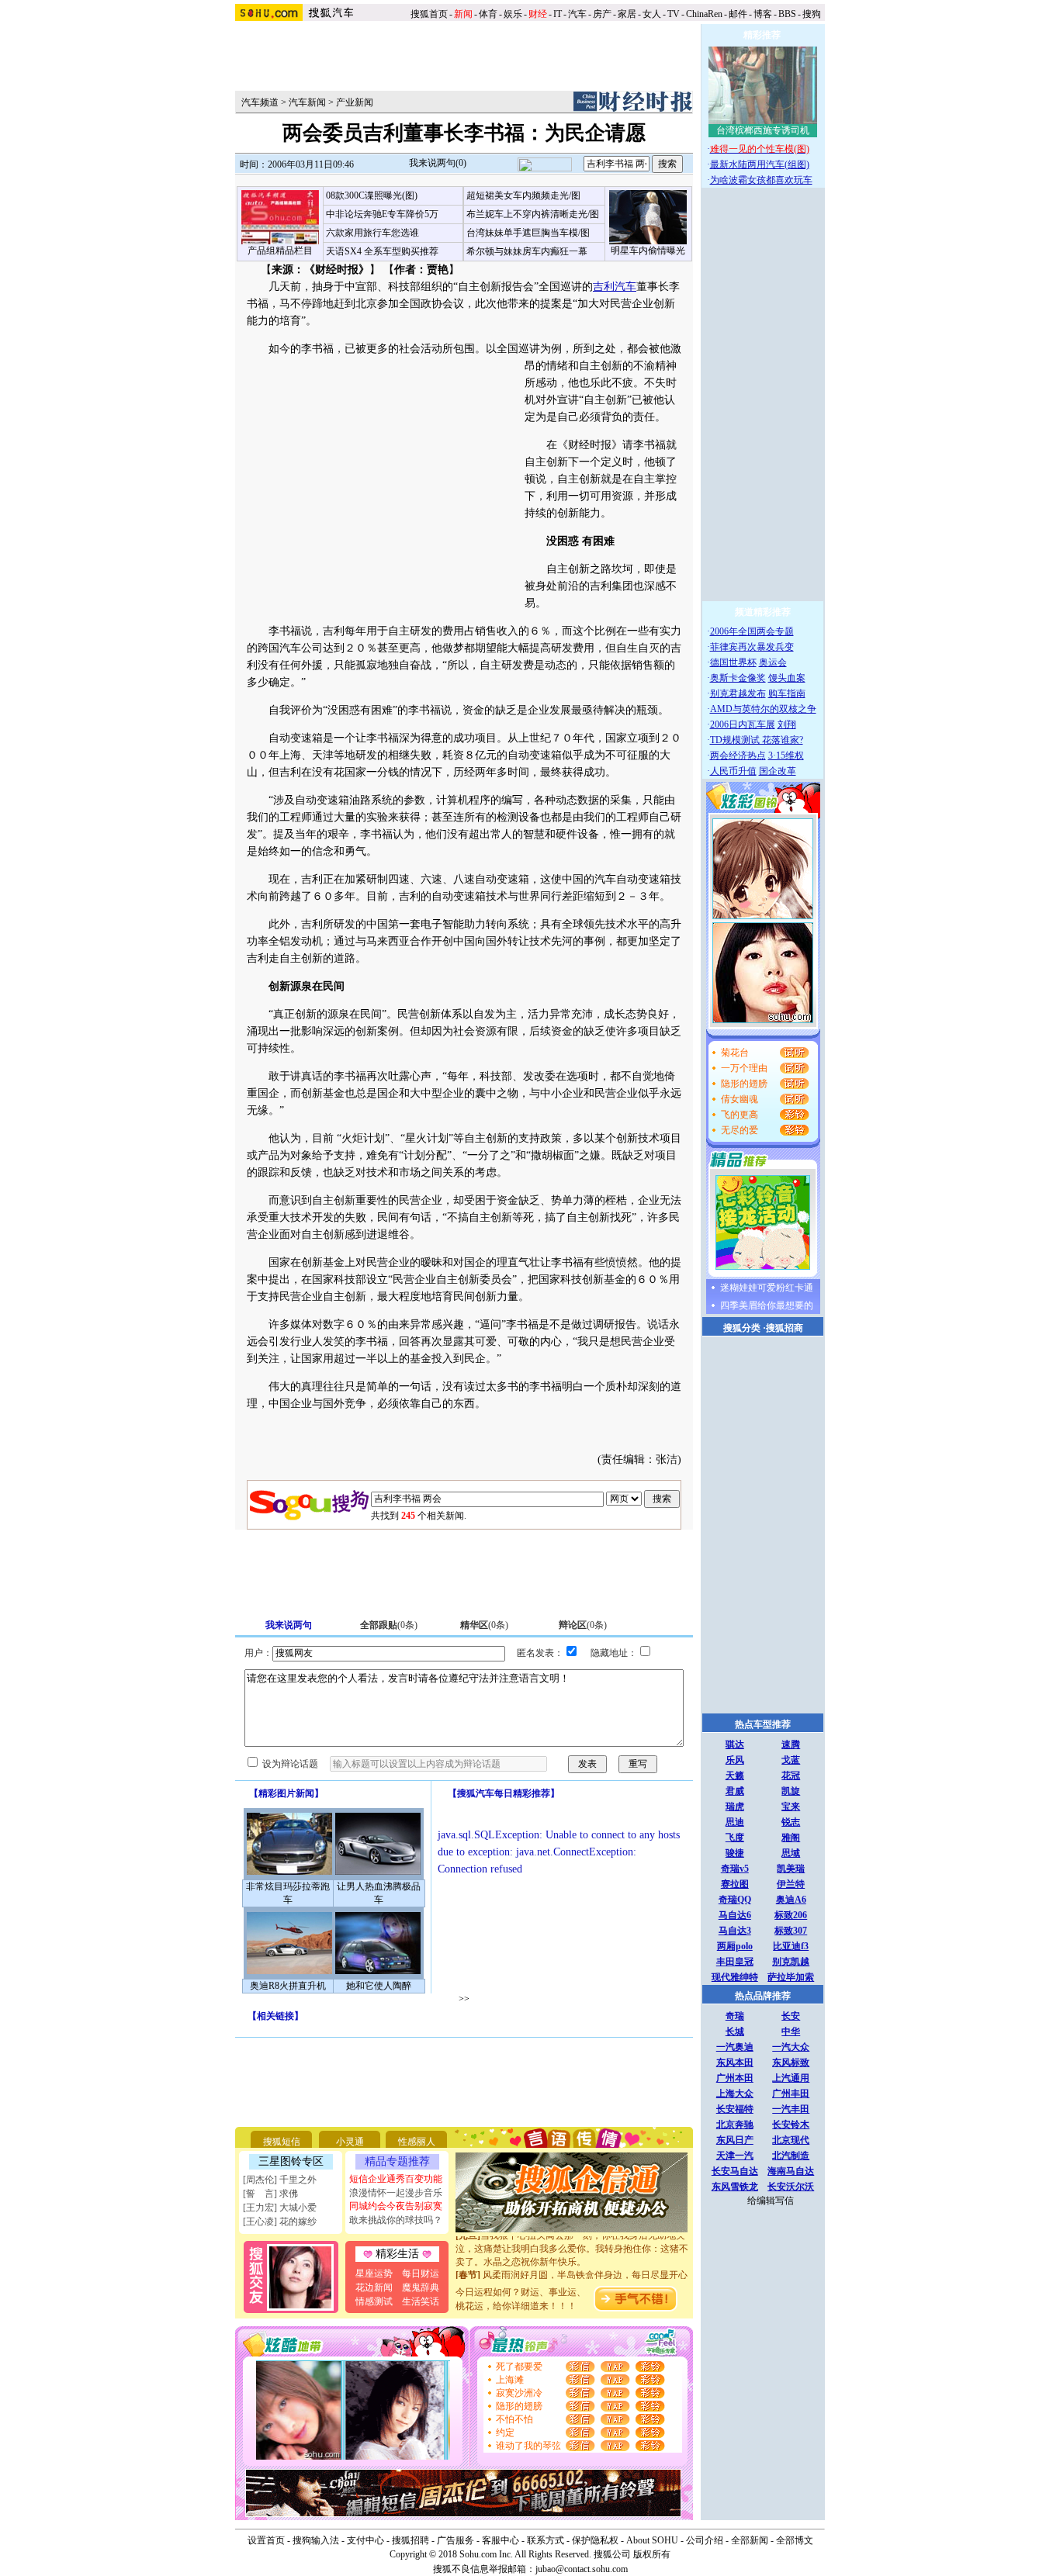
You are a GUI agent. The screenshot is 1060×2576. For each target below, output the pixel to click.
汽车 (577, 14)
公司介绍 (705, 2540)
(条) (389, 1625)
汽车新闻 (307, 102)
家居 (627, 14)
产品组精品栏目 (280, 251)
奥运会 (773, 662)
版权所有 (652, 2554)
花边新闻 (374, 2287)
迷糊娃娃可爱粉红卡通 (767, 1288)
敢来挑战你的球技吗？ (396, 2220)
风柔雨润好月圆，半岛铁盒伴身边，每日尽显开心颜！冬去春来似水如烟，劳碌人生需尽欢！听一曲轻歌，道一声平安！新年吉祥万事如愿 (572, 2274)
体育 (488, 14)
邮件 (738, 14)
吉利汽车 (615, 287)
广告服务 (456, 2540)
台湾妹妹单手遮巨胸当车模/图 (528, 233)
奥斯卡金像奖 (738, 678)
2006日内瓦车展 (743, 724)
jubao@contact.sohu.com (582, 2569)
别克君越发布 (738, 693)
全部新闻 (750, 2540)
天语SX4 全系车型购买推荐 (382, 251)
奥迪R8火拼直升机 (288, 1986)
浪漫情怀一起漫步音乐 (396, 2193)
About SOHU (652, 2540)
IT (558, 14)
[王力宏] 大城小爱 (280, 2208)
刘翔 (787, 724)
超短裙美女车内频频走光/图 (523, 195)
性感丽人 (417, 2142)
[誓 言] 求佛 (270, 2194)
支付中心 (365, 2540)
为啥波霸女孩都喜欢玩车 (761, 180)
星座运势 (374, 2273)
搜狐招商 (785, 1328)
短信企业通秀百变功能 (396, 2179)
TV (674, 14)
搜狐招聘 (410, 2540)
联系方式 (546, 2540)
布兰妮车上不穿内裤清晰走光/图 (533, 214)
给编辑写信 (771, 2201)
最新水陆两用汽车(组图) (760, 164)
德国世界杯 (733, 662)
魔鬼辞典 (421, 2287)
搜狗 (813, 14)
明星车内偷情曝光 (648, 251)
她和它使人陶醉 (379, 1986)
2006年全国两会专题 (752, 631)
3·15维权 (786, 756)
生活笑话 (421, 2301)
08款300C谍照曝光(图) (372, 195)
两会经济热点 (738, 756)
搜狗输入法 (316, 2540)
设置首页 (266, 2540)
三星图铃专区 (291, 2161)
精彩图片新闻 (286, 1793)
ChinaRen (704, 14)
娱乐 (513, 14)
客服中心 (501, 2540)
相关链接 (275, 2016)
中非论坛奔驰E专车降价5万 (382, 214)
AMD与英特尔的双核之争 (763, 709)
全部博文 (795, 2540)
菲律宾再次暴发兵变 (752, 647)
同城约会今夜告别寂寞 (396, 2206)
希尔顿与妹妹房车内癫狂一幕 (527, 251)
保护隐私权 (595, 2540)
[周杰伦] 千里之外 (280, 2180)
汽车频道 (260, 102)
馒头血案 (787, 678)
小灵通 (350, 2142)
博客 (763, 14)
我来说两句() (438, 163)
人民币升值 (733, 771)
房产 (602, 14)
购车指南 (787, 693)
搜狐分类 (742, 1328)
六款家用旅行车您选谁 (372, 233)
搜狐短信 (282, 2142)
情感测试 (374, 2301)
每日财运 (421, 2273)
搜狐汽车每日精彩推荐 (504, 1793)
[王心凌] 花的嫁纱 (280, 2222)
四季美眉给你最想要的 (767, 1305)
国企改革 (778, 771)
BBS (787, 14)
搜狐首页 (429, 14)
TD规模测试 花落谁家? (757, 740)
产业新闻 (355, 102)
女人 (652, 14)
